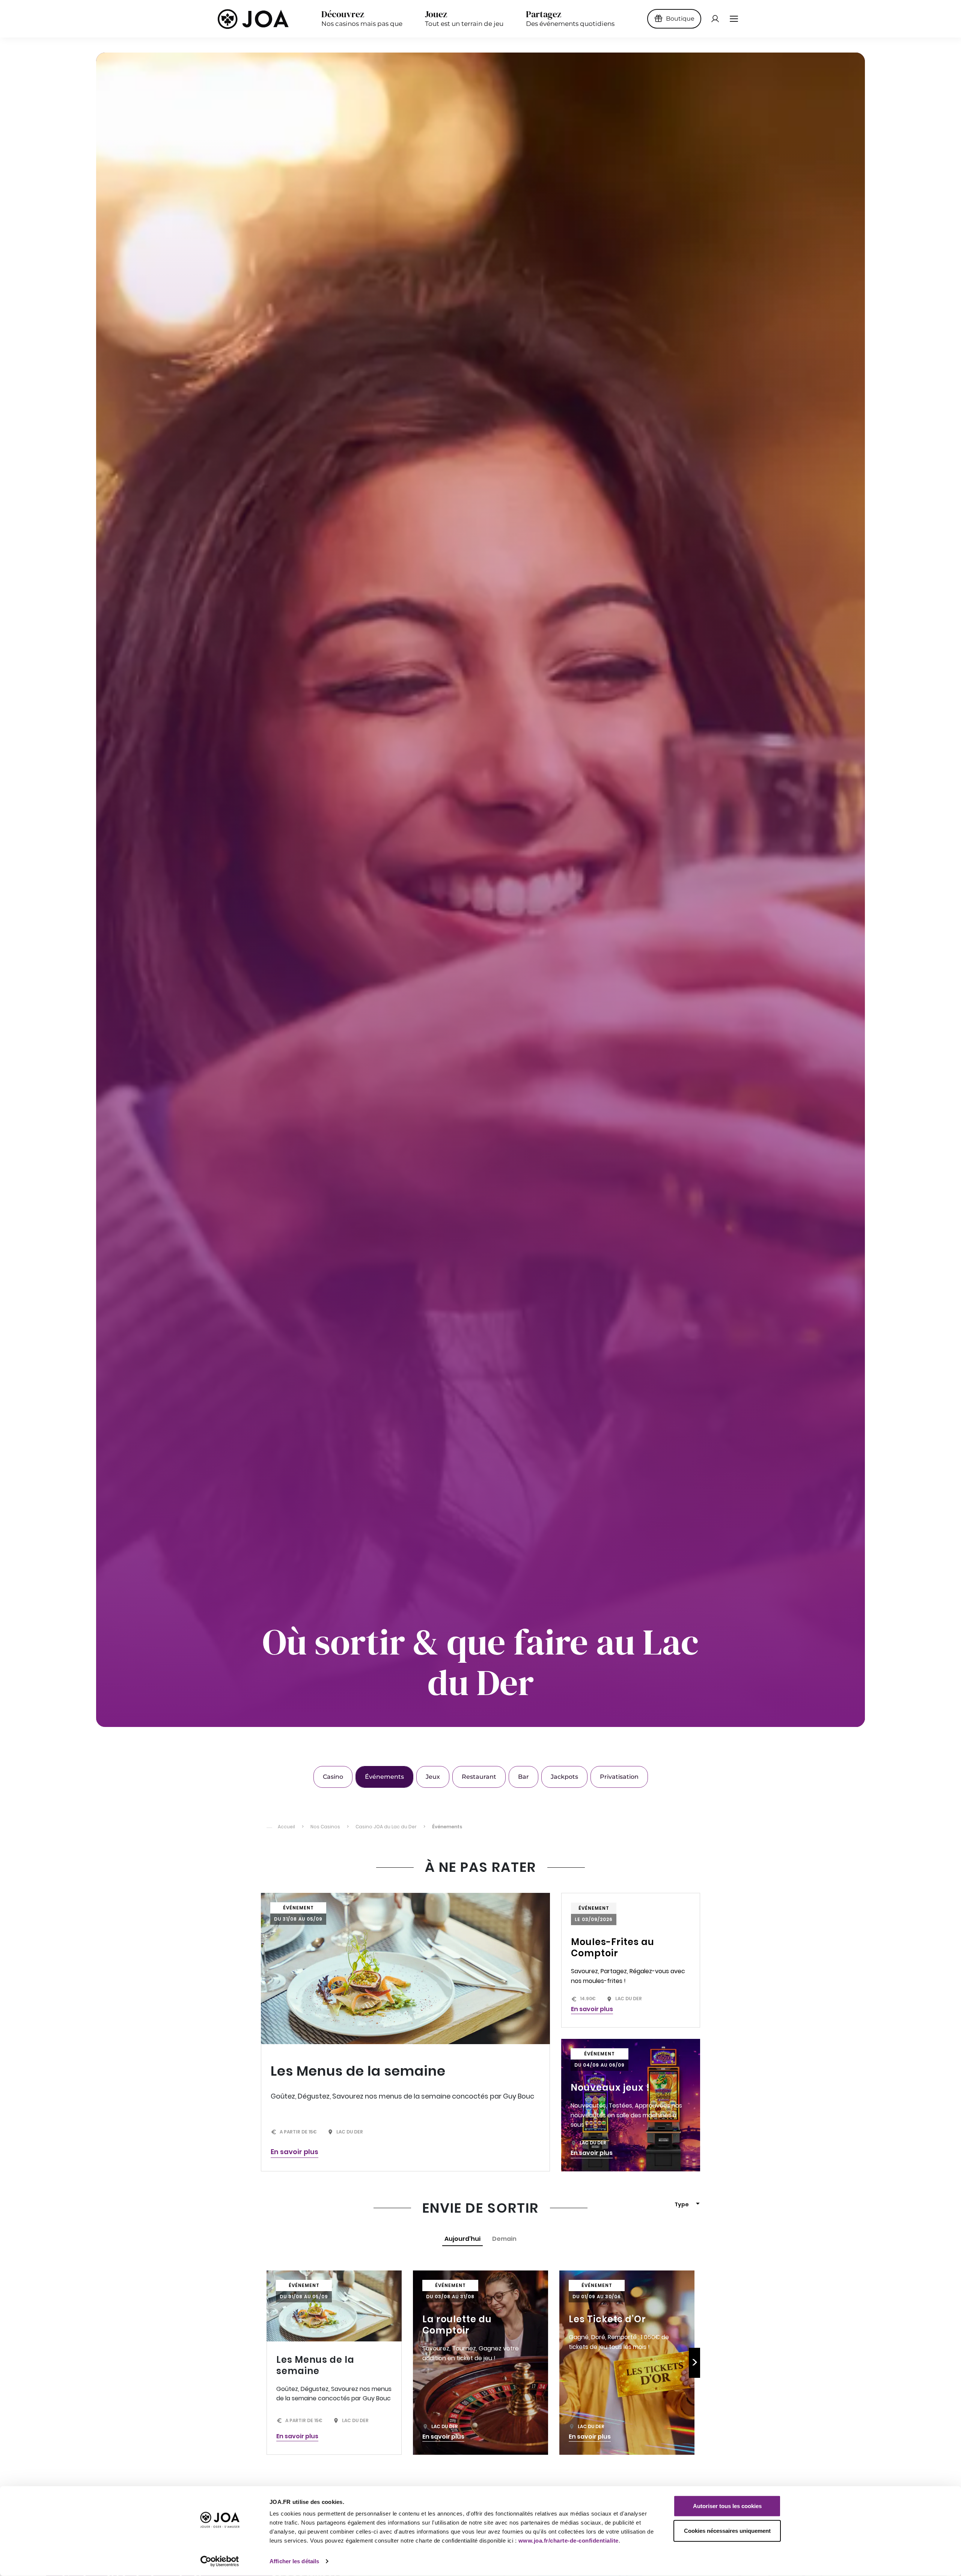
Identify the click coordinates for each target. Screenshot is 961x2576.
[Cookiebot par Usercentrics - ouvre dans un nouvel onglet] (220, 2561)
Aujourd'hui (462, 2239)
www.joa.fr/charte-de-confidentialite (569, 2541)
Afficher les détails (294, 2561)
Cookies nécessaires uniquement (727, 2530)
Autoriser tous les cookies (727, 2506)
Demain (504, 2239)
